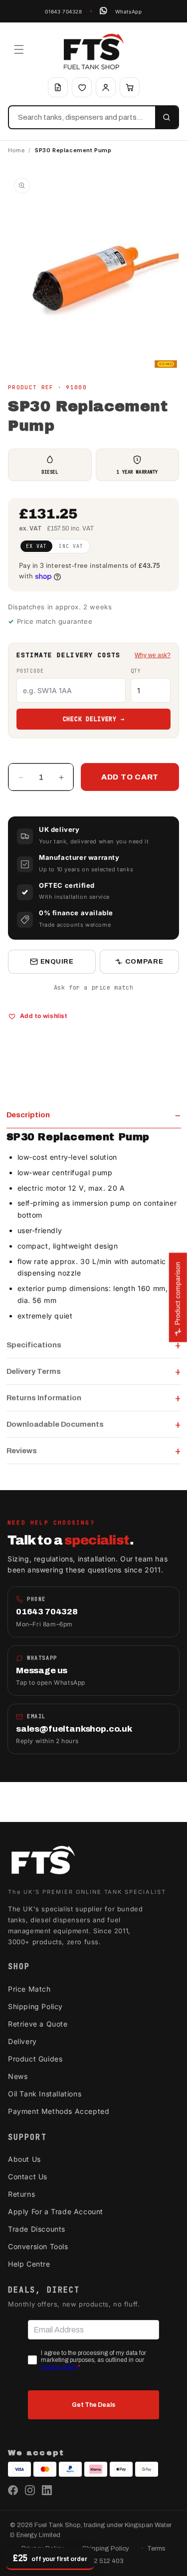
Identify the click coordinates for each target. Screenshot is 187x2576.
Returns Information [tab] (44, 1398)
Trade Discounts (37, 2229)
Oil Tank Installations (45, 2094)
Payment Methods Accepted (59, 2111)
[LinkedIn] (47, 2490)
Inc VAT (71, 546)
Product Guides (35, 2059)
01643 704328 (63, 11)
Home (16, 150)
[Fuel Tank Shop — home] (94, 51)
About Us (24, 2159)
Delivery (22, 2041)
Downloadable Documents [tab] (55, 1424)
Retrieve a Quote (38, 2024)
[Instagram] (30, 2490)
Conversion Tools (38, 2246)
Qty (136, 671)
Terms (156, 2549)
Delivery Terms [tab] (34, 1371)
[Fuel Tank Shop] (43, 1862)
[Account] (106, 87)
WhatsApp (129, 11)
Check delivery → (94, 719)
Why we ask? (153, 655)
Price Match (29, 1989)
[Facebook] (13, 2490)
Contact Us (28, 2177)
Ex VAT (36, 546)
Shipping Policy (35, 2006)
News (18, 2076)
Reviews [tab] (22, 1451)
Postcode (30, 671)
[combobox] (82, 117)
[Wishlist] (82, 87)
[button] (19, 49)
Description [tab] (28, 1115)
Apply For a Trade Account (56, 2211)
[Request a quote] (58, 87)
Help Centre (29, 2264)
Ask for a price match (94, 988)
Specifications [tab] (34, 1345)
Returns (21, 2194)
